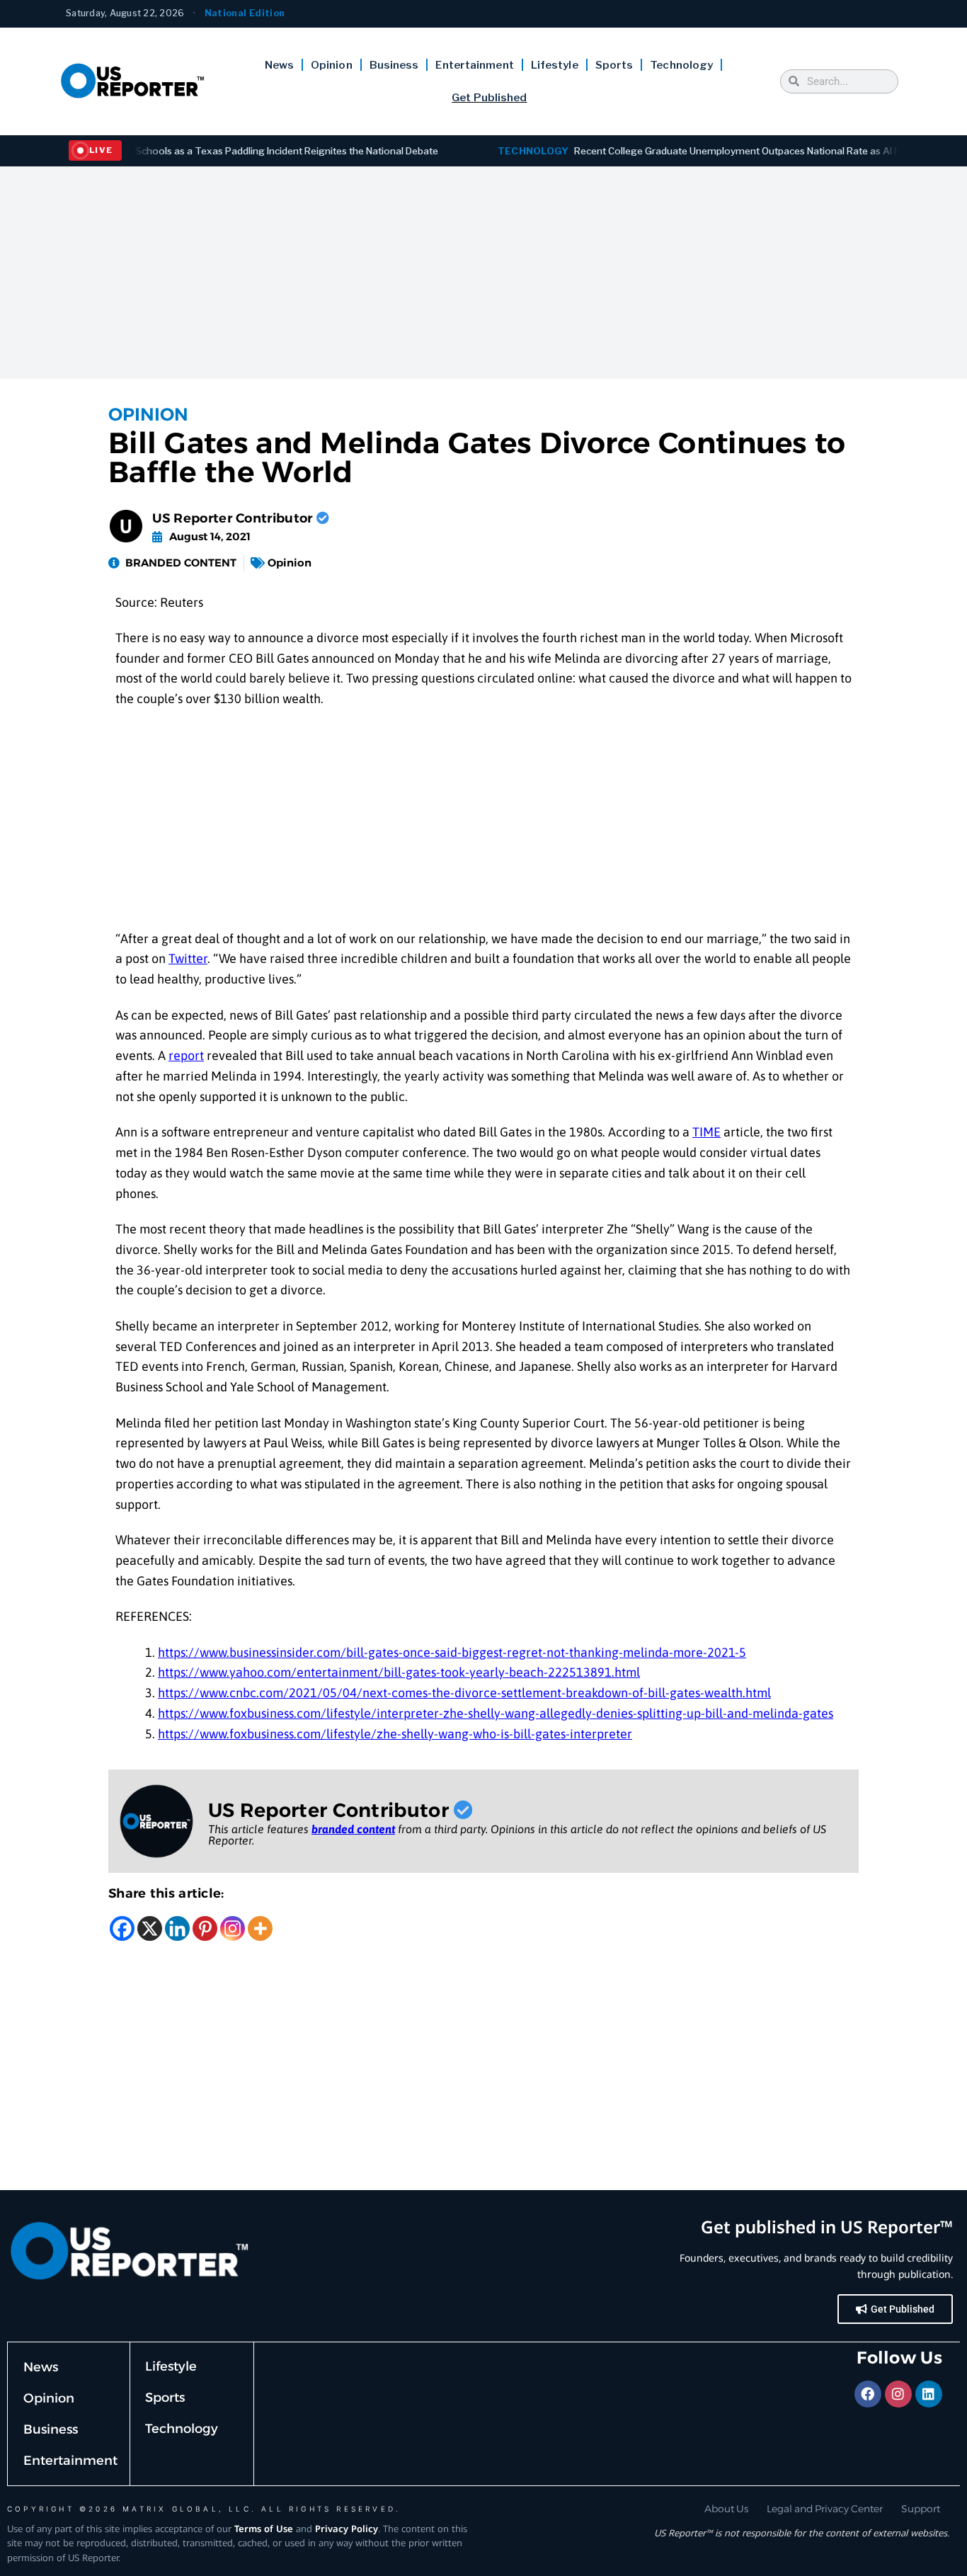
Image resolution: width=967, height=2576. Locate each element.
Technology (681, 65)
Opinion (332, 65)
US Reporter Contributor (234, 518)
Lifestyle (555, 65)
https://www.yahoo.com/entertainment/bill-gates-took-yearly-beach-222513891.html (399, 1672)
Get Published (489, 98)
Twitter (188, 958)
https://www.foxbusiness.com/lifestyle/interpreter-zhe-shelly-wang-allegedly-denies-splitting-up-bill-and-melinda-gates (496, 1713)
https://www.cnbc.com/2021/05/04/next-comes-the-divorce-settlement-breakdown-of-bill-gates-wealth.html (464, 1693)
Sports (614, 65)
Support (921, 2509)
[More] (260, 1928)
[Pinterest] (205, 1928)
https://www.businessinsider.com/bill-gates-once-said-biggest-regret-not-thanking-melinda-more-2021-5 (452, 1652)
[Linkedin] (177, 1928)
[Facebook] (122, 1928)
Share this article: (166, 1893)
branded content (353, 1829)
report (186, 1055)
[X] (150, 1928)
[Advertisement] (483, 273)
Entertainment (474, 65)
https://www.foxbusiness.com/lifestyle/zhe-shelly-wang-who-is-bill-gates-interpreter (395, 1734)
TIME (706, 1132)
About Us (726, 2509)
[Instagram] (233, 1928)
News (279, 65)
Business (394, 65)
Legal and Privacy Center (825, 2509)
